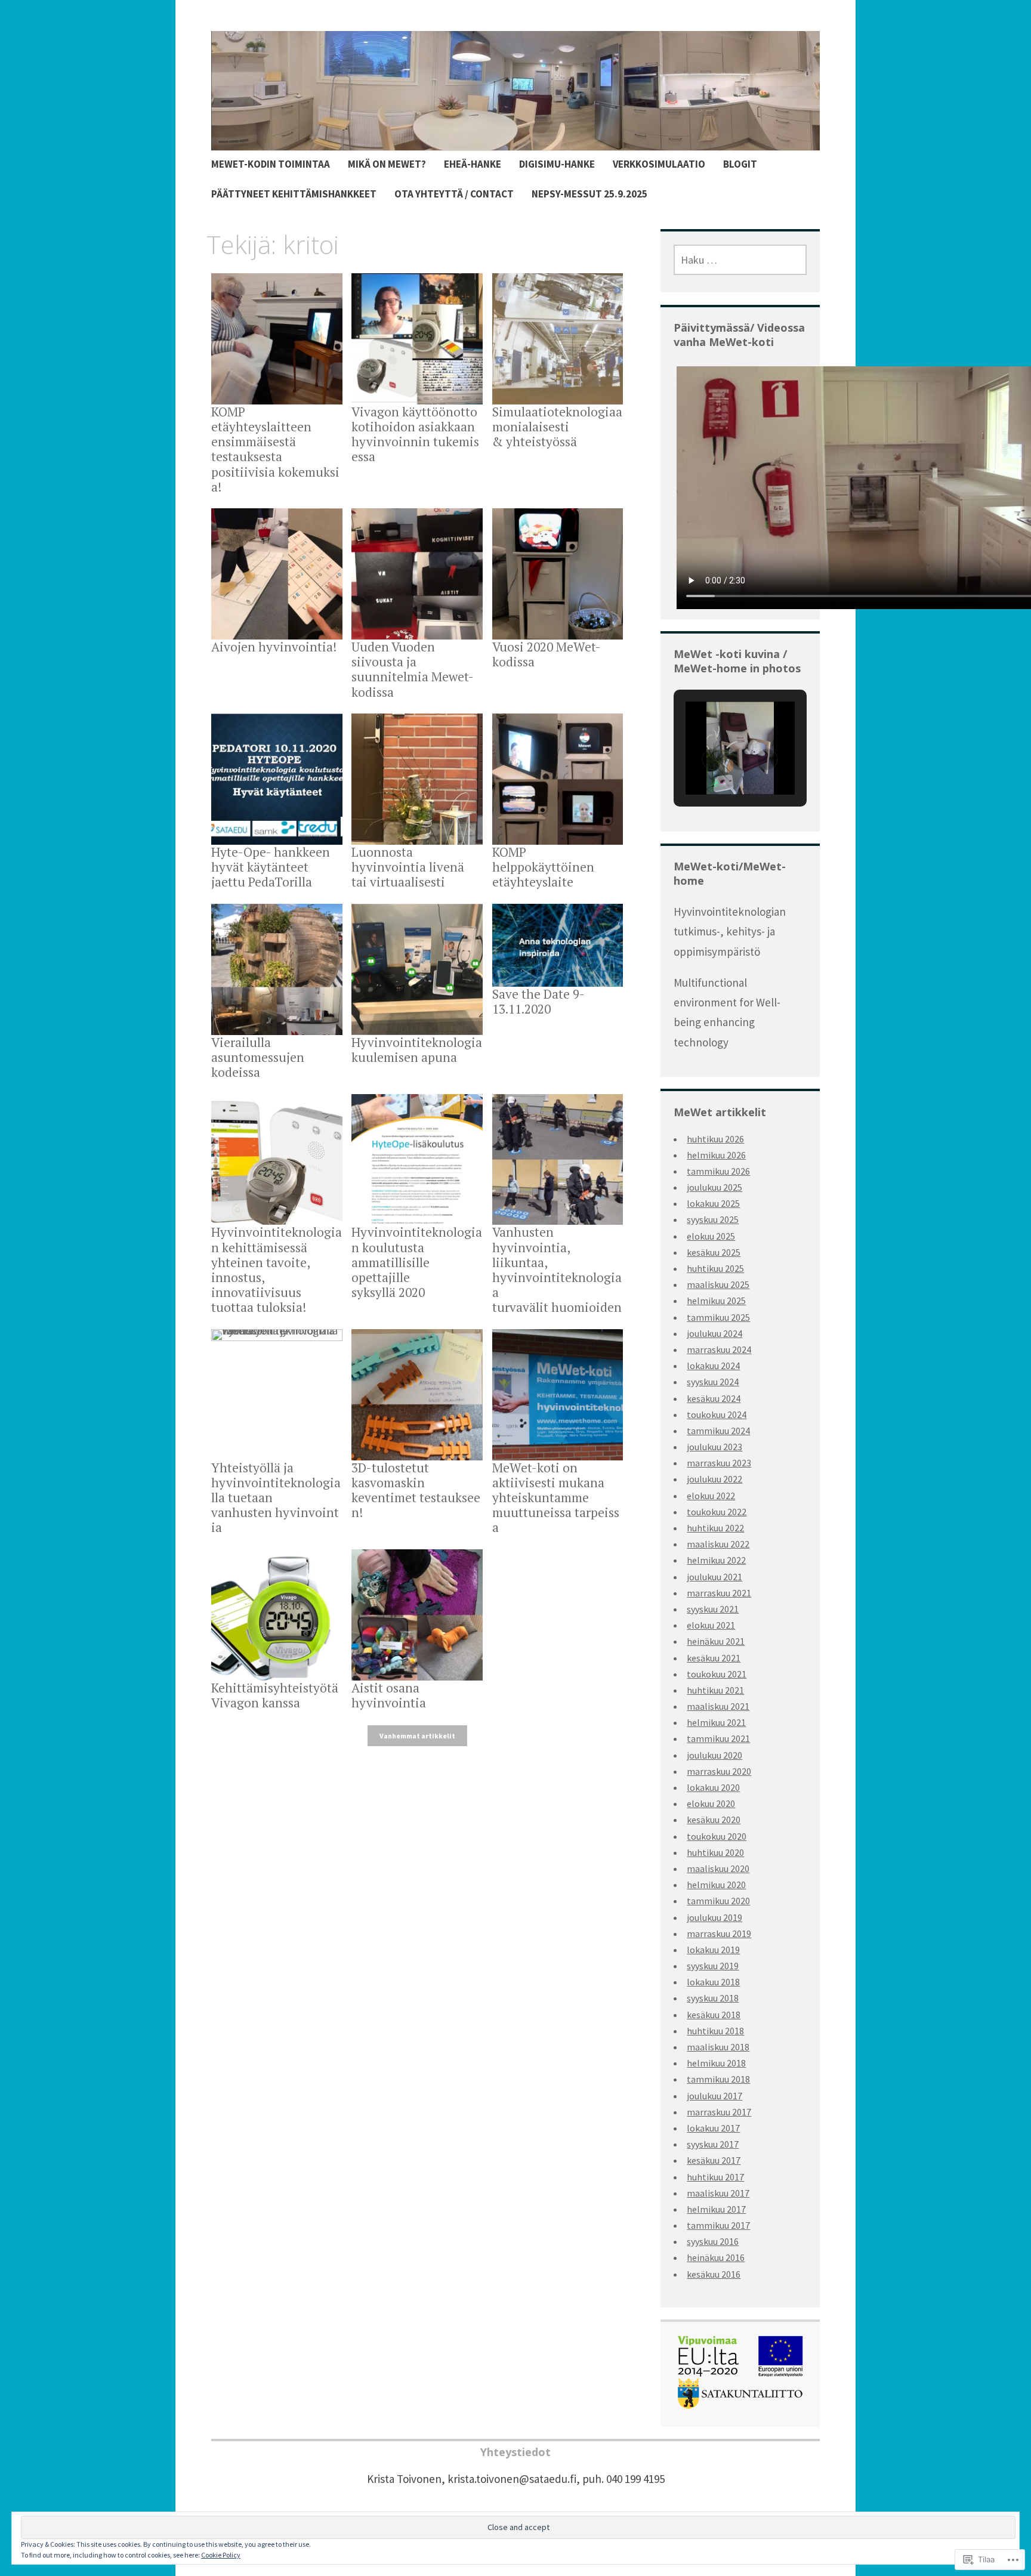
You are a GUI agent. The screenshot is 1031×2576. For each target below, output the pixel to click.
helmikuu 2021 (716, 1722)
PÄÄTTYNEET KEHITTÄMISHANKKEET (294, 194)
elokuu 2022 (711, 1496)
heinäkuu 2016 (716, 2257)
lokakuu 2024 (713, 1366)
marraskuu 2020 (719, 1771)
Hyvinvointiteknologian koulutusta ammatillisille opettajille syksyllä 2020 (417, 1262)
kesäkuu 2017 (714, 2160)
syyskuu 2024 (713, 1382)
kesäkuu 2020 (714, 1820)
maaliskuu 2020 (718, 1868)
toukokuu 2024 (717, 1414)
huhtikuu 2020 (715, 1852)
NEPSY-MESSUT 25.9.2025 (589, 194)
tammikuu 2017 (718, 2225)
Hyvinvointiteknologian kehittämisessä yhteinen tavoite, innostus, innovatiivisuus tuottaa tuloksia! (277, 1270)
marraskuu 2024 (719, 1349)
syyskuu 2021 (713, 1609)
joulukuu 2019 (714, 1917)
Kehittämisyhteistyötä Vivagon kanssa (275, 1695)
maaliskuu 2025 (718, 1284)
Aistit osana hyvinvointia (389, 1695)
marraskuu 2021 (719, 1593)
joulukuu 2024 (714, 1333)
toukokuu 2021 (717, 1674)
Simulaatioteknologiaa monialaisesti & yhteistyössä (557, 427)
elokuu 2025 (711, 1236)
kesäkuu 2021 (714, 1658)
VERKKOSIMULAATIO (659, 164)
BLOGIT (740, 164)
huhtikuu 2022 (715, 1528)
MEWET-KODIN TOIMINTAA (271, 164)
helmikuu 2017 (716, 2209)
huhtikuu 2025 (715, 1268)
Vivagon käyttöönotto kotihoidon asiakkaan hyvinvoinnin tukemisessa (415, 434)
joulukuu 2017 (714, 2096)
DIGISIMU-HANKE (557, 164)
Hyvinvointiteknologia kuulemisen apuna (417, 1050)
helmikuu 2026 (716, 1155)
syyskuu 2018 (713, 1998)
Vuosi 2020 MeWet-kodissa (547, 654)
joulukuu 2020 (714, 1755)
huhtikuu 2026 (715, 1139)
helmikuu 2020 (716, 1885)
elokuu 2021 (711, 1625)
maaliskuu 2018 (718, 2047)
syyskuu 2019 (713, 1966)
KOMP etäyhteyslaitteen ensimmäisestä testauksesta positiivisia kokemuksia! (275, 449)
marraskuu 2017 (719, 2112)
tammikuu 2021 (718, 1738)
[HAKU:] (740, 260)
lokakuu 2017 (713, 2128)
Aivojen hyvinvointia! (274, 647)
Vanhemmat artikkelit (417, 1736)
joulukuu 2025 (714, 1187)
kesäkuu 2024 (714, 1398)
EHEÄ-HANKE (473, 164)
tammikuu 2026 (718, 1171)
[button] (712, 759)
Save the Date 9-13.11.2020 (538, 1001)
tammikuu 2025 (718, 1317)
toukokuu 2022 (717, 1512)
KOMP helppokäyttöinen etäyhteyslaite (543, 867)
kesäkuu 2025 (714, 1252)
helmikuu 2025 (716, 1301)
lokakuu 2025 (713, 1203)
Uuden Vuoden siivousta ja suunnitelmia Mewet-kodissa (413, 669)
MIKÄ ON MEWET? (387, 164)
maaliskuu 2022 (718, 1544)
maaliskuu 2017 (718, 2193)
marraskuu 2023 (719, 1463)
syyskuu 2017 (713, 2144)
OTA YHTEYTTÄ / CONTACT (454, 194)
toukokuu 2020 (717, 1836)
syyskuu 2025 (713, 1219)
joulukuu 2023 (714, 1447)
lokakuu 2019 (713, 1950)
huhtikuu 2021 (715, 1690)
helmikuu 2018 (716, 2063)
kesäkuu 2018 (714, 2015)
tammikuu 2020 (718, 1901)
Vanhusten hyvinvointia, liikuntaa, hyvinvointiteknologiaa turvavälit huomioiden (557, 1270)
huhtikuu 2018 (715, 2031)
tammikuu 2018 (718, 2079)
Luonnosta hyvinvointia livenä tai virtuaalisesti (408, 867)
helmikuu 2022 (716, 1560)
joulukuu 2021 (714, 1577)
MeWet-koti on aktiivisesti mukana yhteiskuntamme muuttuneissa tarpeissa (556, 1498)
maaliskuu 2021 (718, 1706)
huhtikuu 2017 (715, 2177)
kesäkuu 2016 (714, 2274)
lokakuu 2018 (713, 1982)
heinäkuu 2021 (716, 1641)
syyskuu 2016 (713, 2241)
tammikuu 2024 (718, 1431)
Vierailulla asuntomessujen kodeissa (258, 1057)
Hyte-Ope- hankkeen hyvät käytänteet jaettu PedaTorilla (271, 867)
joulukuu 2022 (714, 1479)
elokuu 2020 (711, 1803)
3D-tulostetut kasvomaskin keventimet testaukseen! (416, 1490)
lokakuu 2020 (713, 1787)
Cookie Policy (221, 2555)
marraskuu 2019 (719, 1933)
